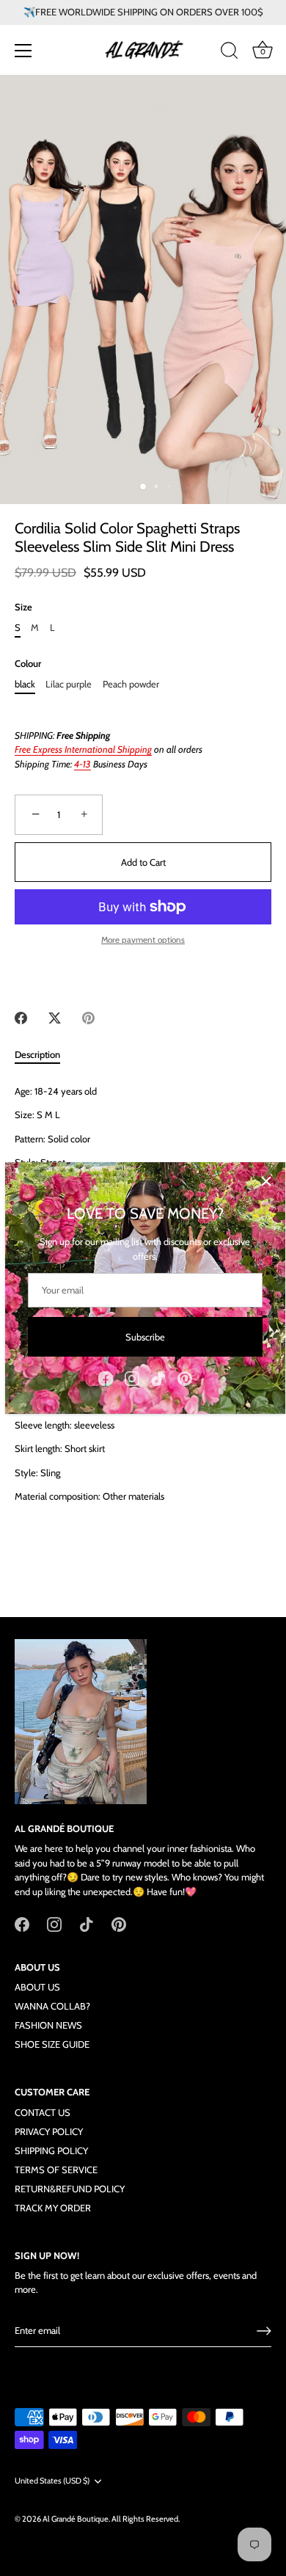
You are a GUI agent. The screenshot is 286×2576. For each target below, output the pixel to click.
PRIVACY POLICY (49, 2131)
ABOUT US (37, 1987)
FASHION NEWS (48, 2025)
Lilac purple (69, 684)
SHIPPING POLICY (51, 2150)
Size (23, 607)
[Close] (266, 1181)
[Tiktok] (158, 1377)
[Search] (230, 53)
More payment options (143, 940)
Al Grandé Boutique (76, 2519)
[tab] (45, 1055)
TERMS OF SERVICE (56, 2170)
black (25, 684)
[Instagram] (132, 1377)
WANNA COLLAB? (52, 2006)
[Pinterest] (185, 1377)
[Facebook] (106, 1377)
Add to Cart (143, 862)
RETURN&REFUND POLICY (70, 2189)
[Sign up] (264, 2331)
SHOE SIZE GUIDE (52, 2044)
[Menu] (23, 51)
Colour (28, 664)
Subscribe (145, 1337)
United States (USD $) (52, 2481)
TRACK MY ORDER (53, 2208)
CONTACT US (43, 2112)
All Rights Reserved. (146, 2519)
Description (37, 1054)
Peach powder (131, 684)
